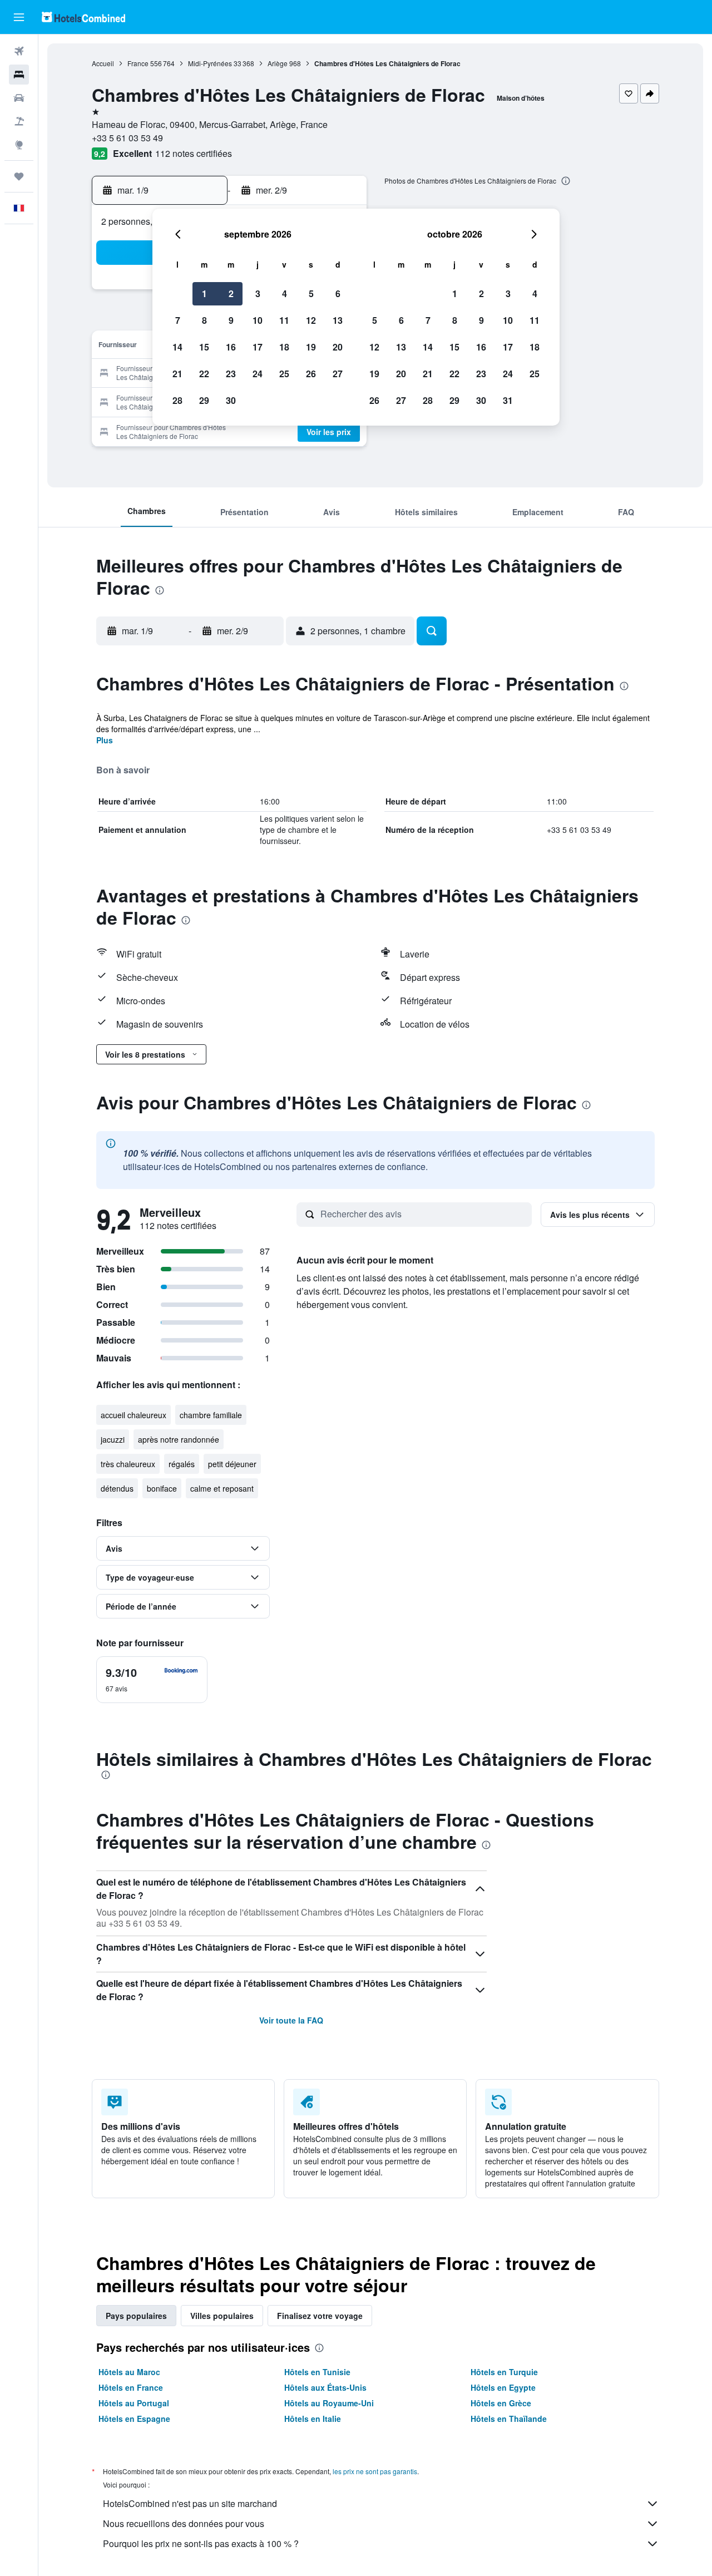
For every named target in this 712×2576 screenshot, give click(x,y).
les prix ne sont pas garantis (375, 2471)
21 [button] (177, 374)
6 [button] (338, 293)
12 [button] (311, 320)
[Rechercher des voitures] (19, 98)
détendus (117, 1488)
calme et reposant (222, 1488)
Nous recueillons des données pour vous (184, 2523)
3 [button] (258, 293)
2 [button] (231, 293)
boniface (162, 1488)
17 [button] (258, 347)
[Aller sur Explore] (19, 145)
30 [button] (231, 400)
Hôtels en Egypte (503, 2387)
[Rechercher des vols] (19, 51)
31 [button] (508, 400)
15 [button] (204, 347)
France (138, 63)
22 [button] (204, 374)
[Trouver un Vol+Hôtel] (19, 121)
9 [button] (231, 320)
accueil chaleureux (133, 1415)
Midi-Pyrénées (210, 63)
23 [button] (231, 374)
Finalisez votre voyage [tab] (320, 2316)
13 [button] (338, 320)
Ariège (278, 63)
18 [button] (284, 347)
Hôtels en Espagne (134, 2419)
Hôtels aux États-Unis (325, 2387)
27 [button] (338, 374)
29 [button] (204, 400)
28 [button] (177, 400)
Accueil (103, 63)
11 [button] (284, 320)
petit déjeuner (232, 1464)
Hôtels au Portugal (134, 2403)
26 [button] (311, 374)
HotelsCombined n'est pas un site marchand (190, 2503)
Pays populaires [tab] (136, 2316)
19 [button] (311, 347)
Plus (105, 740)
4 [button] (285, 293)
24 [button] (258, 374)
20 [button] (338, 347)
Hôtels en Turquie (504, 2372)
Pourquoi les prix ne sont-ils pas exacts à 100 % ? (201, 2543)
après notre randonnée (179, 1439)
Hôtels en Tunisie (317, 2372)
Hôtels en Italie (313, 2419)
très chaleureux (128, 1464)
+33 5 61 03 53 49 (127, 138)
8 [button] (204, 320)
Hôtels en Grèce (501, 2403)
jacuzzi (113, 1439)
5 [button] (311, 293)
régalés (182, 1464)
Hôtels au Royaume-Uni (329, 2403)
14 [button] (177, 347)
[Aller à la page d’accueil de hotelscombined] (83, 17)
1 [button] (204, 293)
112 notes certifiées (194, 153)
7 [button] (178, 320)
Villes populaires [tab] (222, 2316)
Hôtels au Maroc (129, 2372)
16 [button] (231, 347)
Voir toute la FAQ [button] (291, 2020)
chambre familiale (211, 1415)
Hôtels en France (131, 2387)
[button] (19, 17)
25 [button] (284, 374)
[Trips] (19, 176)
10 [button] (258, 320)
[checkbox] (152, 1680)
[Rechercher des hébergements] (19, 75)
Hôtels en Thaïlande (509, 2419)
